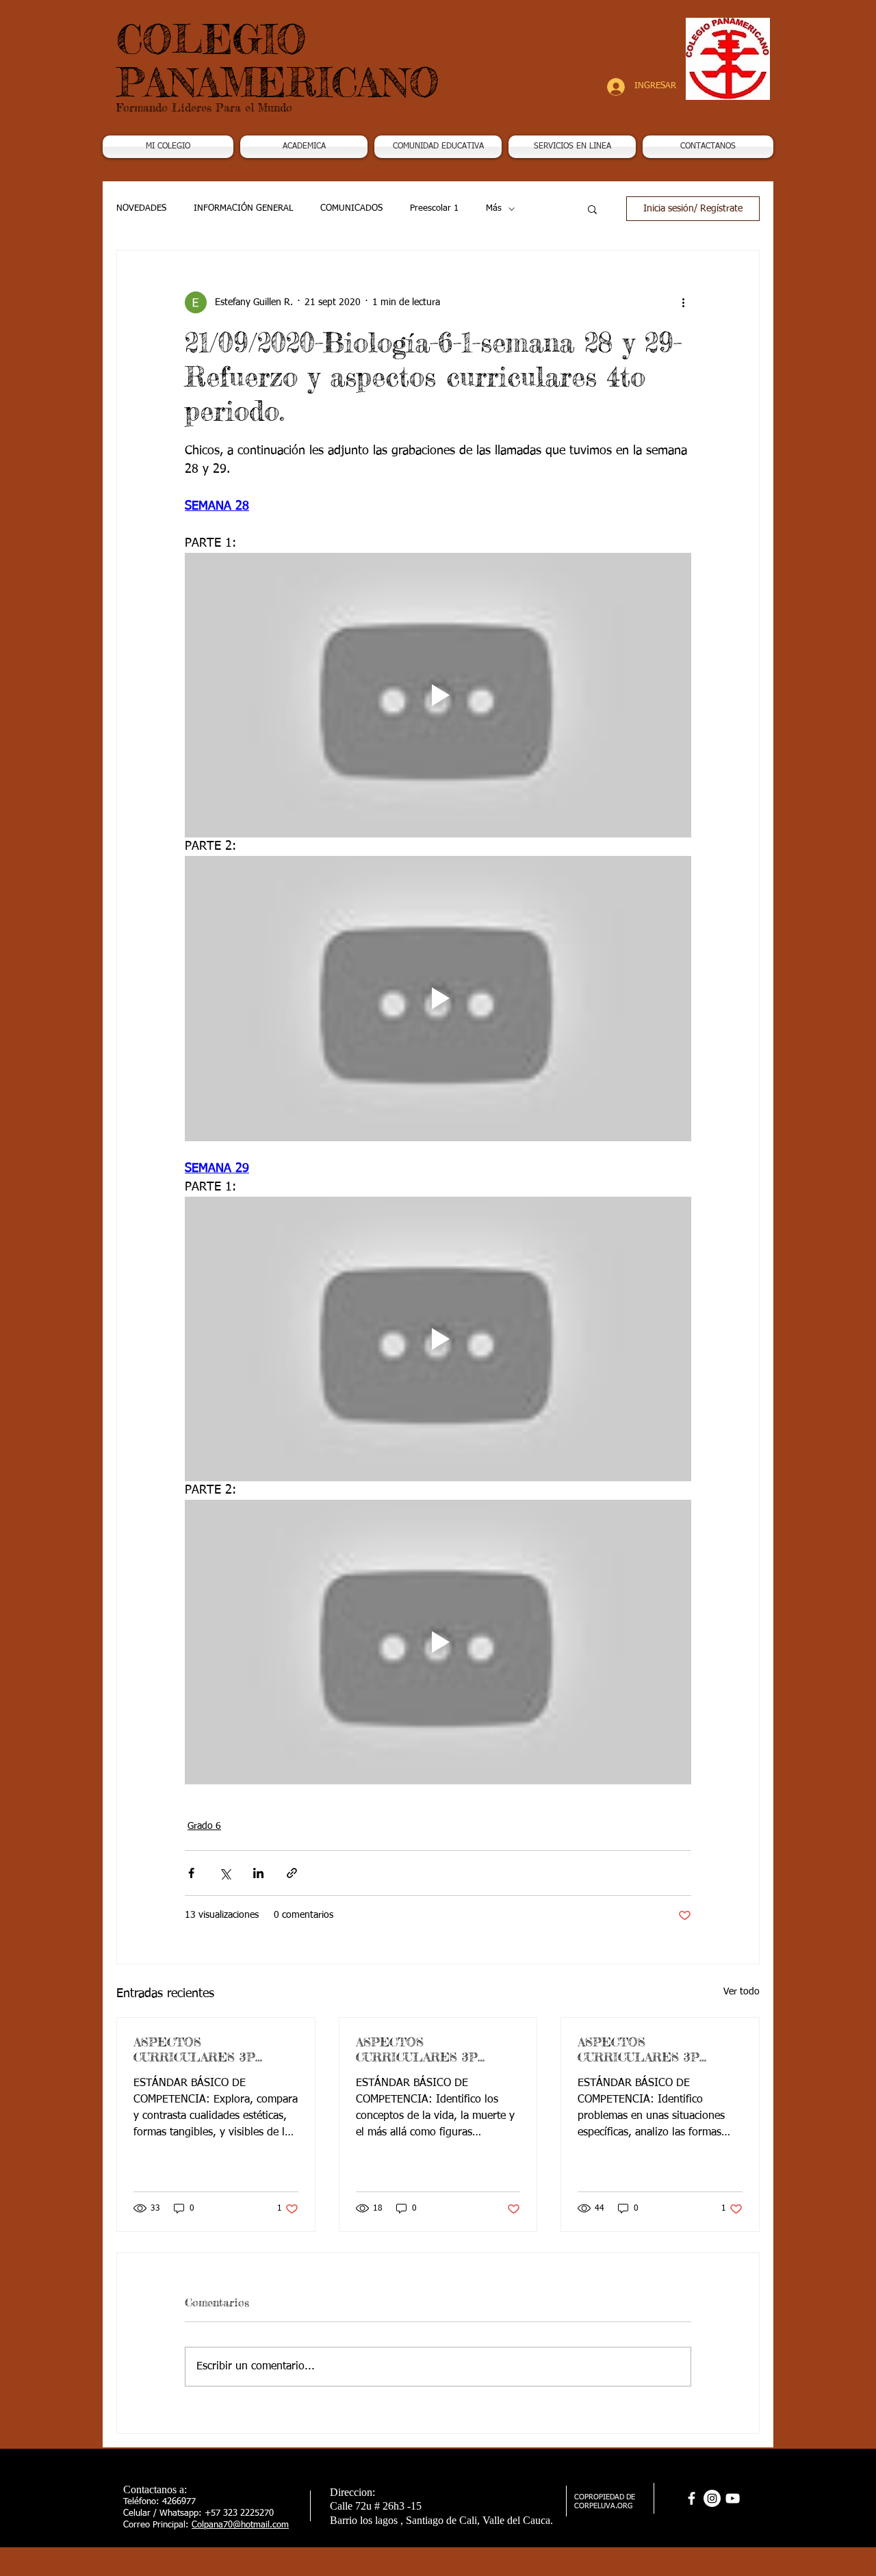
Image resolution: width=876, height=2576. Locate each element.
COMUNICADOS (351, 208)
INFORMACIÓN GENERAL (243, 208)
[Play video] (438, 695)
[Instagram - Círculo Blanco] (712, 2498)
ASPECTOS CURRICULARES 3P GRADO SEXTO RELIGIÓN (417, 2049)
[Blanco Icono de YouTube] (733, 2498)
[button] (304, 147)
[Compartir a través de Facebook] (191, 1873)
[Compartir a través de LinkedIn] (258, 1873)
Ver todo (742, 1992)
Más (494, 208)
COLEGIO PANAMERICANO (278, 61)
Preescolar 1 (434, 208)
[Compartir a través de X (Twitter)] (225, 1873)
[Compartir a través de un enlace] (292, 1873)
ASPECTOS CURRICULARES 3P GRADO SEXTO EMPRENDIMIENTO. (642, 2049)
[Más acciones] (683, 302)
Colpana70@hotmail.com (240, 2525)
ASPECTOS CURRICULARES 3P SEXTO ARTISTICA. (194, 2049)
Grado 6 (204, 1826)
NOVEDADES (141, 208)
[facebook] (692, 2498)
